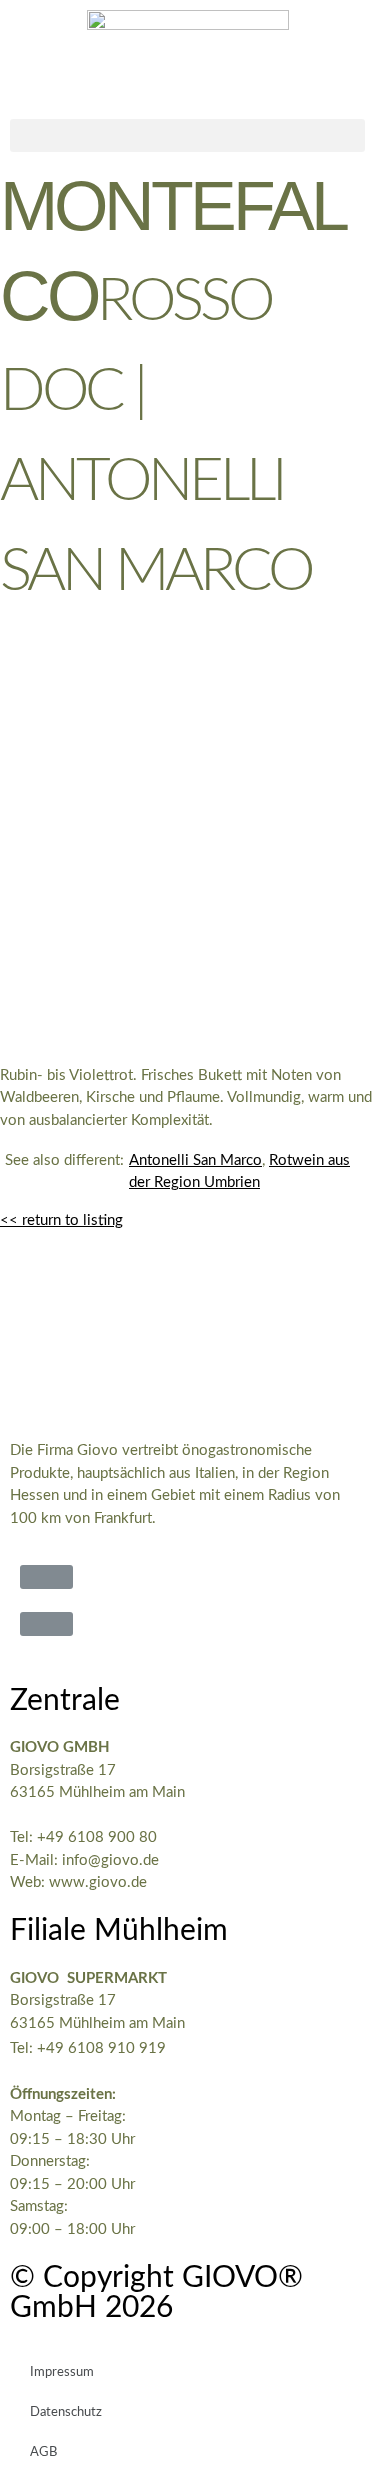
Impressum (62, 2372)
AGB (43, 2452)
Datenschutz (66, 2412)
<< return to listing (61, 1220)
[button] (187, 135)
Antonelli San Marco (195, 1160)
